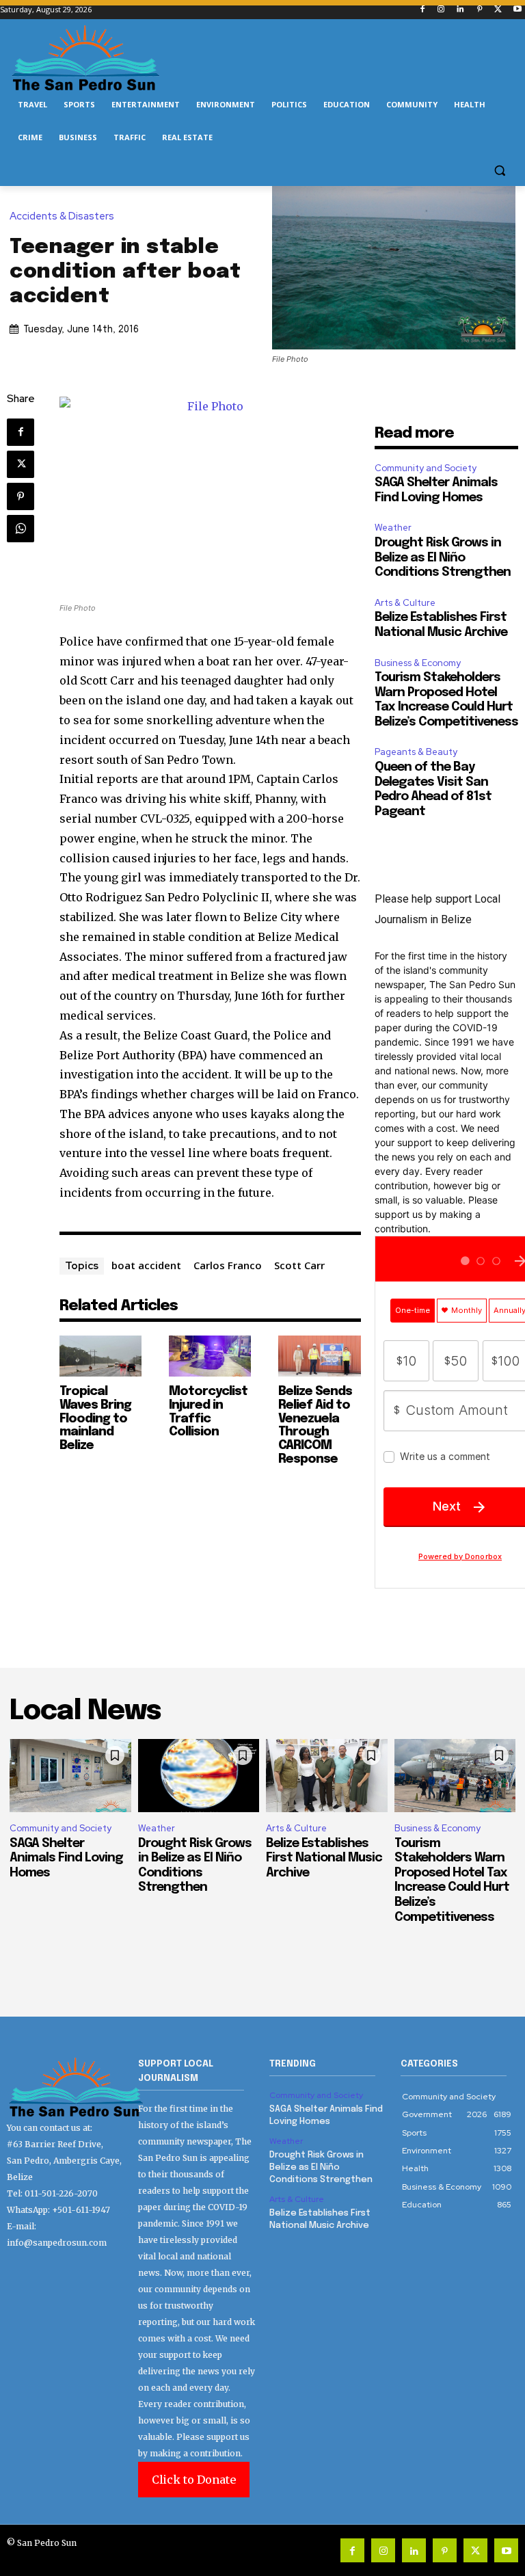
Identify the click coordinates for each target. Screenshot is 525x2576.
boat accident (146, 1265)
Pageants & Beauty (416, 752)
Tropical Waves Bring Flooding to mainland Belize (95, 1419)
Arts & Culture (405, 603)
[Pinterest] (480, 10)
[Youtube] (517, 10)
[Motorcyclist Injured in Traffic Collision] (210, 1356)
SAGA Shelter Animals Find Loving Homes (66, 1858)
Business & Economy (418, 663)
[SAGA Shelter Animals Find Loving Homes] (70, 1776)
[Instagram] (441, 10)
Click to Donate (194, 2480)
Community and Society (426, 468)
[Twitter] (498, 10)
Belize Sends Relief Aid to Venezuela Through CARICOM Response (315, 1425)
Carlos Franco (228, 1265)
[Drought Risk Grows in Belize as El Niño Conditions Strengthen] (199, 1776)
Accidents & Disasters (62, 216)
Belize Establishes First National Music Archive (324, 1858)
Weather (393, 528)
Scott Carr (299, 1265)
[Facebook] (422, 10)
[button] (499, 171)
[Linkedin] (460, 10)
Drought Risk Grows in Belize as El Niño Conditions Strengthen (443, 558)
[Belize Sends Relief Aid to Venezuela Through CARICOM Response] (319, 1356)
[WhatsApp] (21, 529)
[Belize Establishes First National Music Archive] (327, 1776)
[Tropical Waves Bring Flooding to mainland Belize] (100, 1356)
